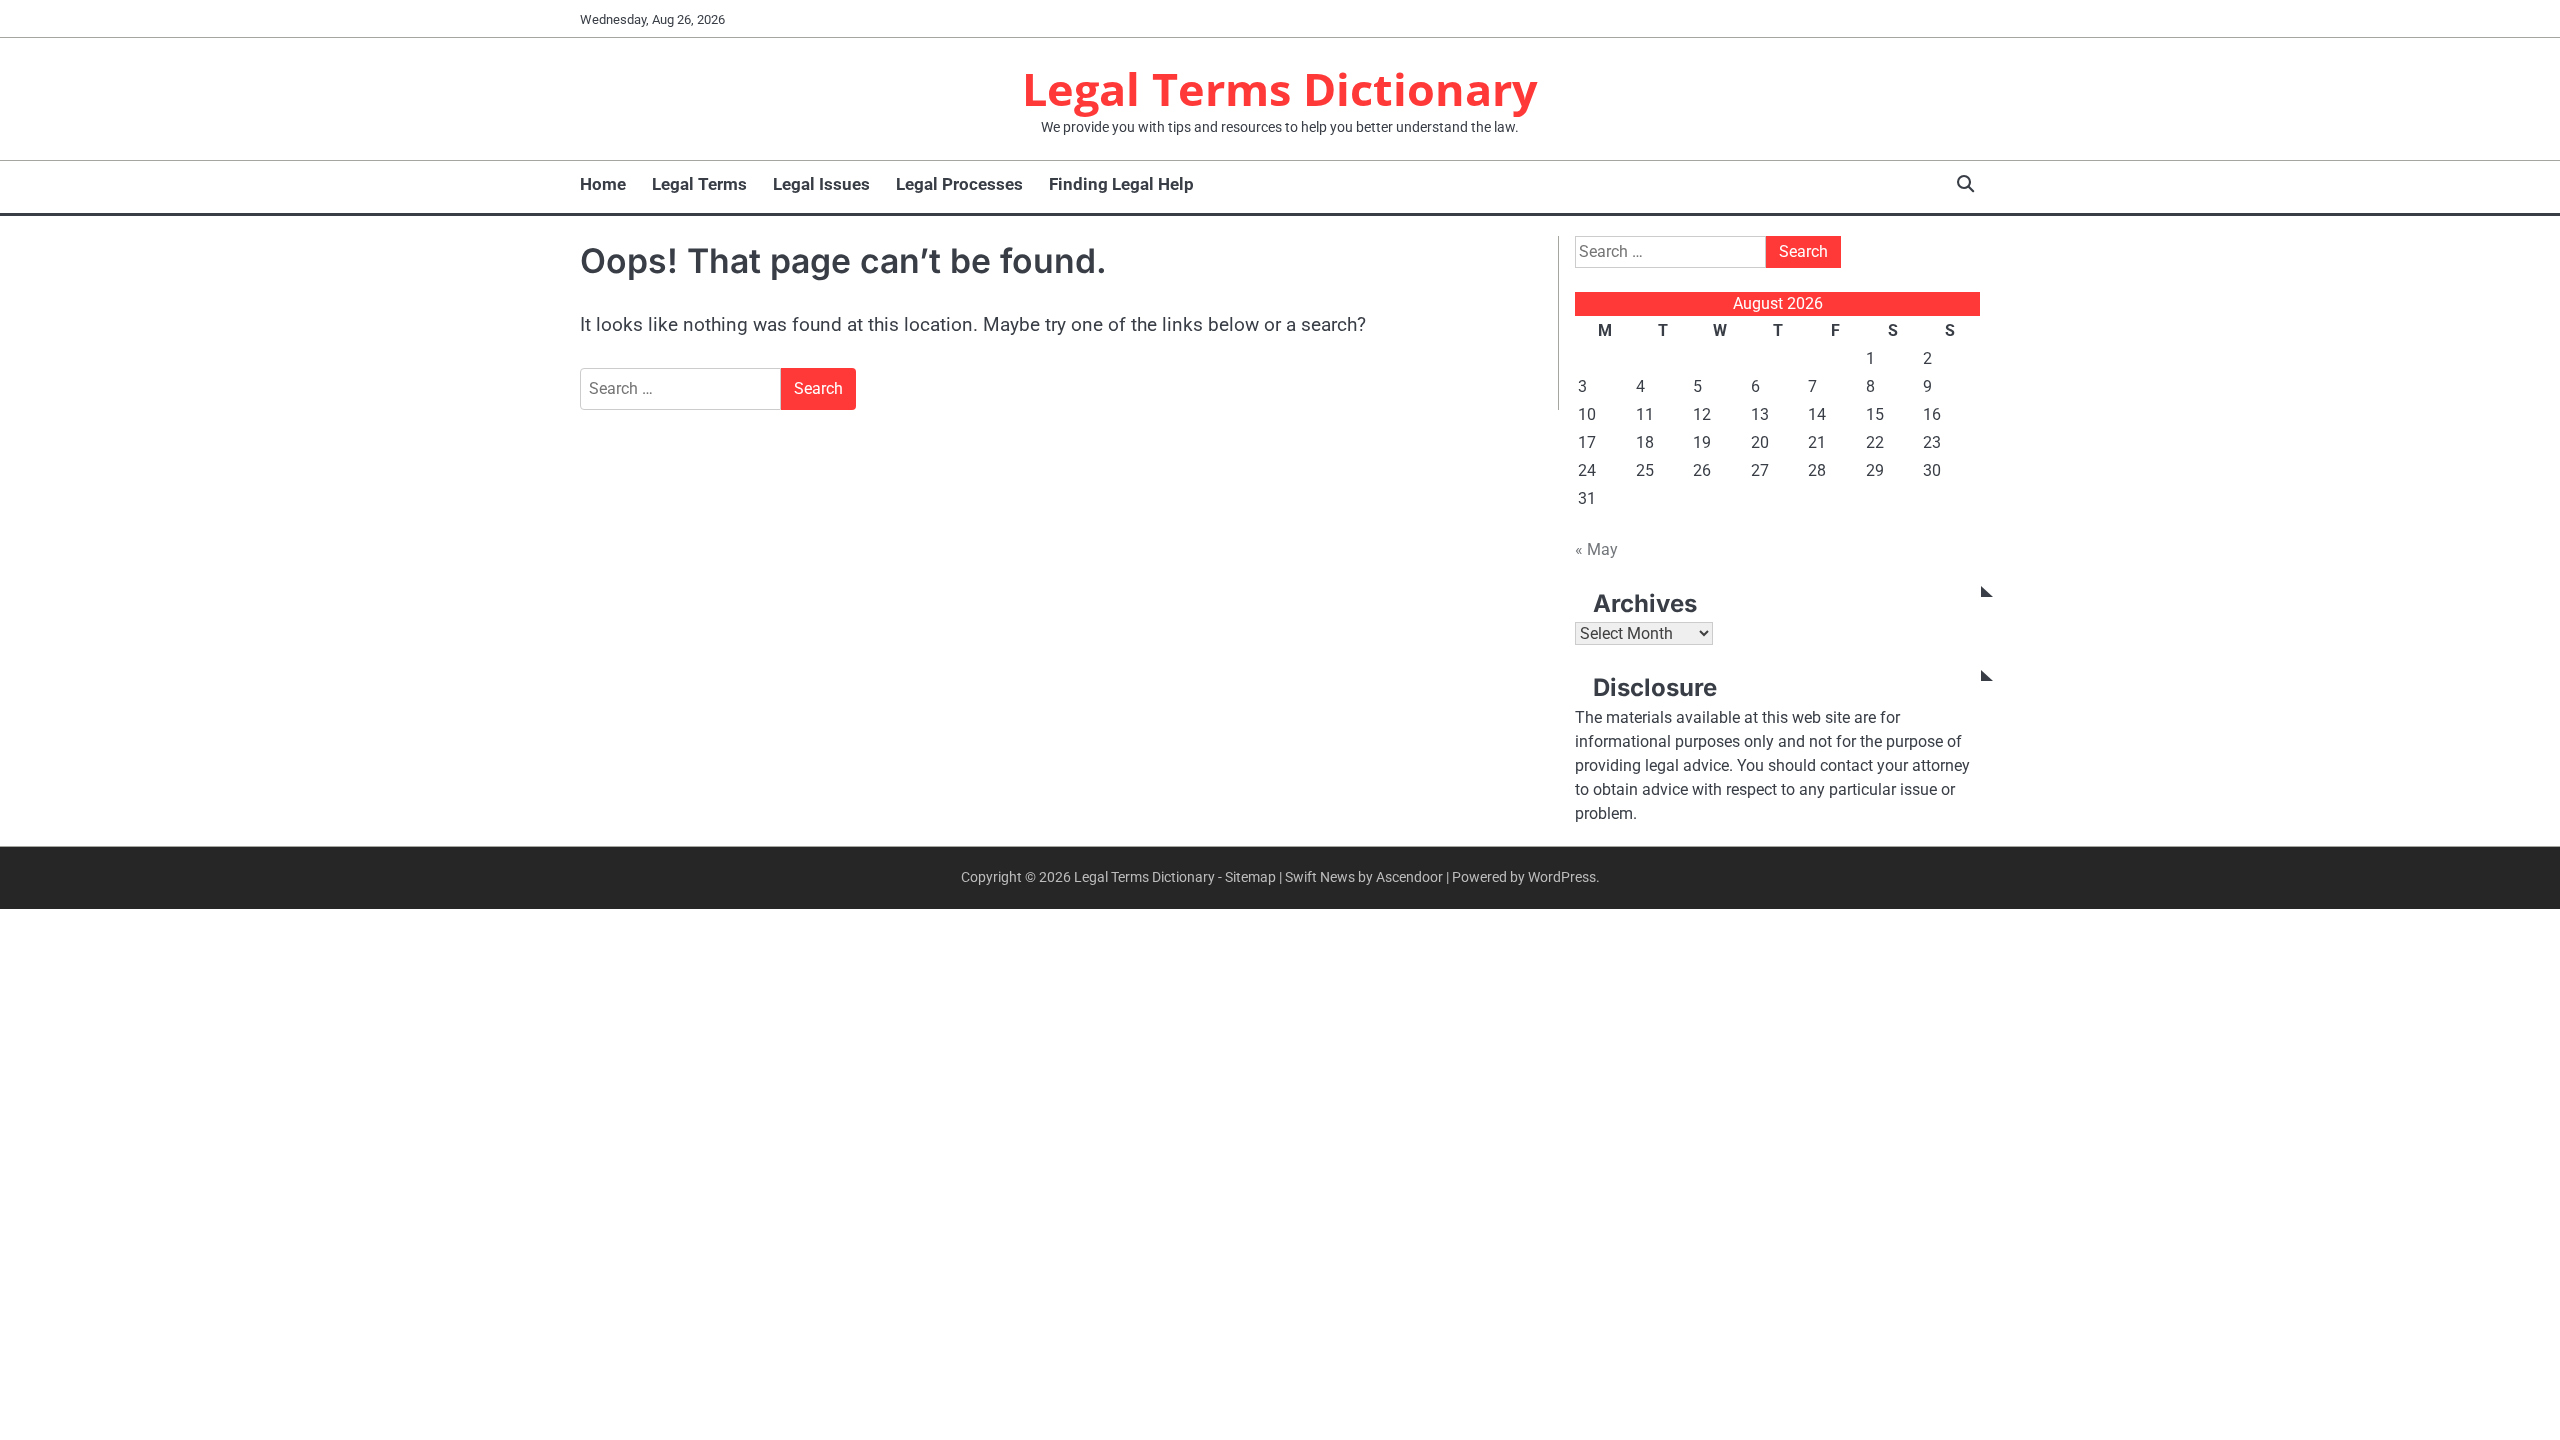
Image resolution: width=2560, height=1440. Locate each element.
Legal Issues (821, 184)
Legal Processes (959, 184)
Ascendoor (1409, 877)
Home (603, 184)
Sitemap (1250, 877)
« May (1596, 549)
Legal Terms (699, 184)
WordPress (1562, 877)
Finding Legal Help (1121, 184)
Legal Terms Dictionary (1280, 88)
